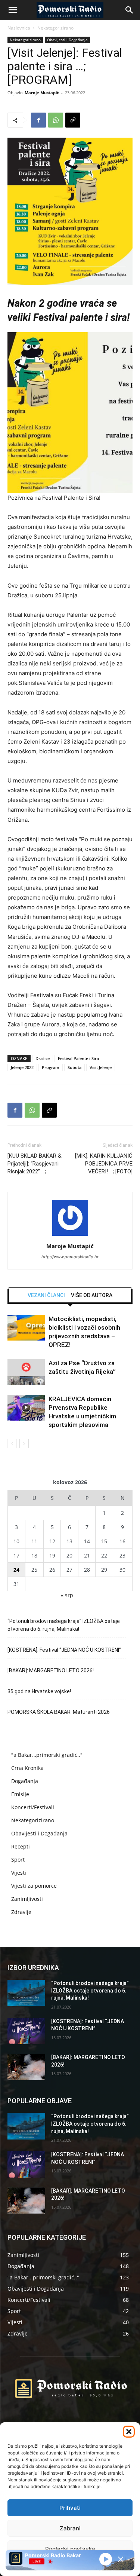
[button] (129, 2432)
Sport (18, 1860)
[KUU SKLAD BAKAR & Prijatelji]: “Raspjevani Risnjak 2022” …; (35, 1164)
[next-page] (24, 1444)
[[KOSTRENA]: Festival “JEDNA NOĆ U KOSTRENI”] (26, 2031)
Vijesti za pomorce (34, 1886)
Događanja (25, 1781)
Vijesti (19, 1873)
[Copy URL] (73, 120)
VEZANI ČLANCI (46, 1295)
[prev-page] (12, 1444)
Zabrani (70, 2528)
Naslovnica (19, 28)
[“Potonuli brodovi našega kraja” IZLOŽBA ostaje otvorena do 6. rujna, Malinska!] (26, 1993)
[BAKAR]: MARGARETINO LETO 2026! (51, 1670)
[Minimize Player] (121, 2559)
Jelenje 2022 (22, 1067)
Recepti (21, 1846)
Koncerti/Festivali (33, 1807)
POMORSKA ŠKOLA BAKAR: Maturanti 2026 (59, 1712)
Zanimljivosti (27, 1899)
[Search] (130, 10)
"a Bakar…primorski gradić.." (47, 1755)
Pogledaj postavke (70, 2549)
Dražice (43, 1058)
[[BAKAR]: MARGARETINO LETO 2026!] (26, 2067)
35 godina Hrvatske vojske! (39, 1691)
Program (51, 1067)
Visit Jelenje (101, 1067)
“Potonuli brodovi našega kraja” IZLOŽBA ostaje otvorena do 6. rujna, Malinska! (64, 1625)
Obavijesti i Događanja (67, 40)
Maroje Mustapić (42, 93)
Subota (74, 1067)
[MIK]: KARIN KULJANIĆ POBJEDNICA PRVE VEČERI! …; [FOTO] (104, 1164)
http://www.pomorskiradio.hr (70, 1257)
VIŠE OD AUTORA (92, 1295)
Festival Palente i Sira (78, 1058)
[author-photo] (70, 1236)
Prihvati (70, 2508)
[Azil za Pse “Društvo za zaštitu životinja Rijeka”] (26, 1372)
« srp (67, 1595)
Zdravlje (21, 1912)
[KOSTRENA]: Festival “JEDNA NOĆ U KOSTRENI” (64, 1650)
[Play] (106, 2559)
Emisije (20, 1794)
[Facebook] (38, 120)
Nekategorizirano (55, 28)
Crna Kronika (27, 1768)
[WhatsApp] (56, 120)
